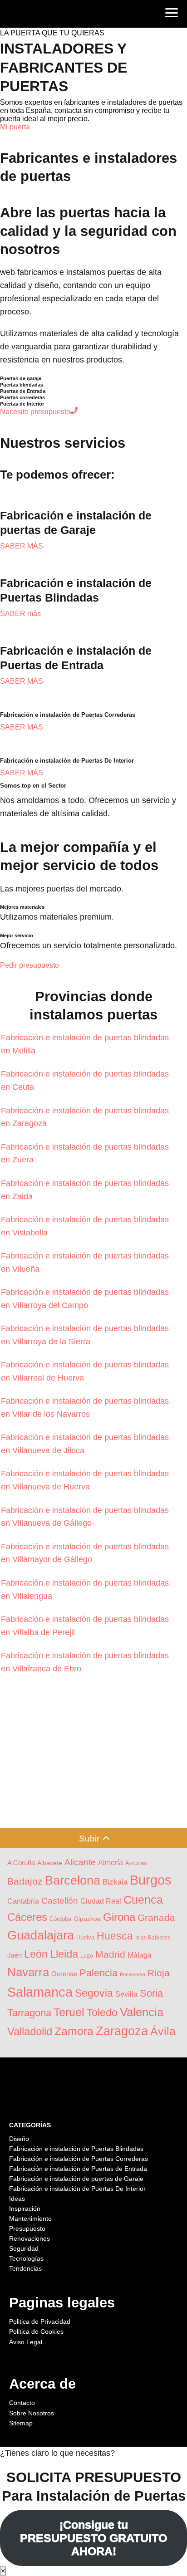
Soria (151, 1993)
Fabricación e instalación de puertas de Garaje (76, 2179)
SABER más (20, 614)
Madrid (110, 1954)
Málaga (140, 1955)
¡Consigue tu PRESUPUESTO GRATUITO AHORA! (93, 2538)
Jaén (15, 1955)
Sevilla (126, 1994)
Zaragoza (122, 2031)
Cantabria (23, 1901)
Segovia (94, 1993)
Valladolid (30, 2031)
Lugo (87, 1956)
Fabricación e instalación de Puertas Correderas (79, 2159)
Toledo (102, 2013)
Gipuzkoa (87, 1919)
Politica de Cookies (36, 2331)
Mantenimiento (30, 2218)
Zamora (74, 2031)
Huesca (115, 1936)
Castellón (60, 1901)
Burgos (151, 1880)
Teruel (69, 2012)
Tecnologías (26, 2258)
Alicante (80, 1862)
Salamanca (40, 1992)
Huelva (85, 1937)
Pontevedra (133, 1974)
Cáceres (27, 1917)
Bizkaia (115, 1882)
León (36, 1954)
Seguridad (24, 2248)
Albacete (50, 1863)
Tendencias (25, 2268)
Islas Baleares (153, 1937)
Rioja (159, 1973)
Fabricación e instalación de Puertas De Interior (77, 2189)
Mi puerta (15, 127)
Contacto (22, 2403)
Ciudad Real (101, 1901)
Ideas (17, 2199)
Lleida (64, 1954)
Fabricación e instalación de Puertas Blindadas (76, 2149)
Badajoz (25, 1881)
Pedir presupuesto (30, 965)
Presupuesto (27, 2228)
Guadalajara (41, 1935)
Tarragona (29, 2013)
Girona (119, 1917)
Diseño (19, 2139)
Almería (111, 1863)
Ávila (163, 2031)
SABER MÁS (22, 546)
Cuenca (143, 1900)
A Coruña (21, 1863)
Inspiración (25, 2209)
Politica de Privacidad (40, 2321)
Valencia (142, 2012)
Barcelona (73, 1880)
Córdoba (60, 1919)
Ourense (64, 1974)
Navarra (28, 1972)
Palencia (98, 1973)
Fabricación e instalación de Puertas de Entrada (78, 2169)
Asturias (136, 1863)
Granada (156, 1917)
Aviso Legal (26, 2342)
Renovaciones (30, 2238)
